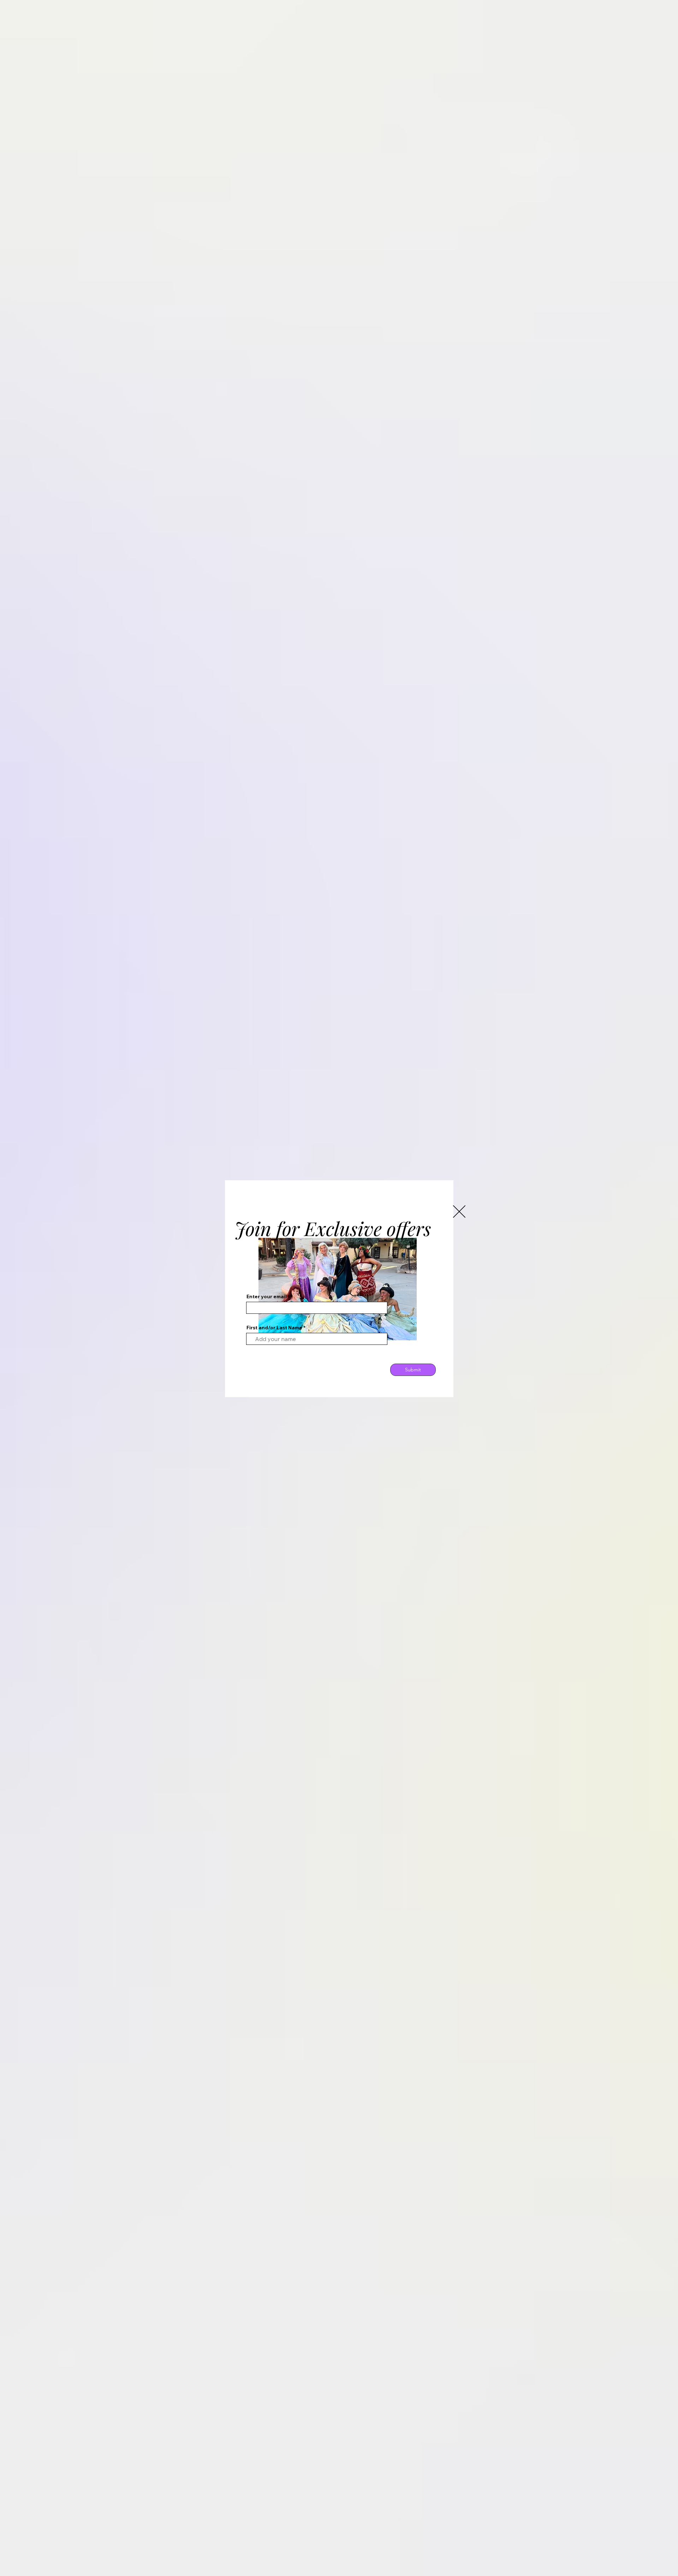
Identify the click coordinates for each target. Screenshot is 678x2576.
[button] (459, 1212)
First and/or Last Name (274, 1328)
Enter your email (267, 1296)
